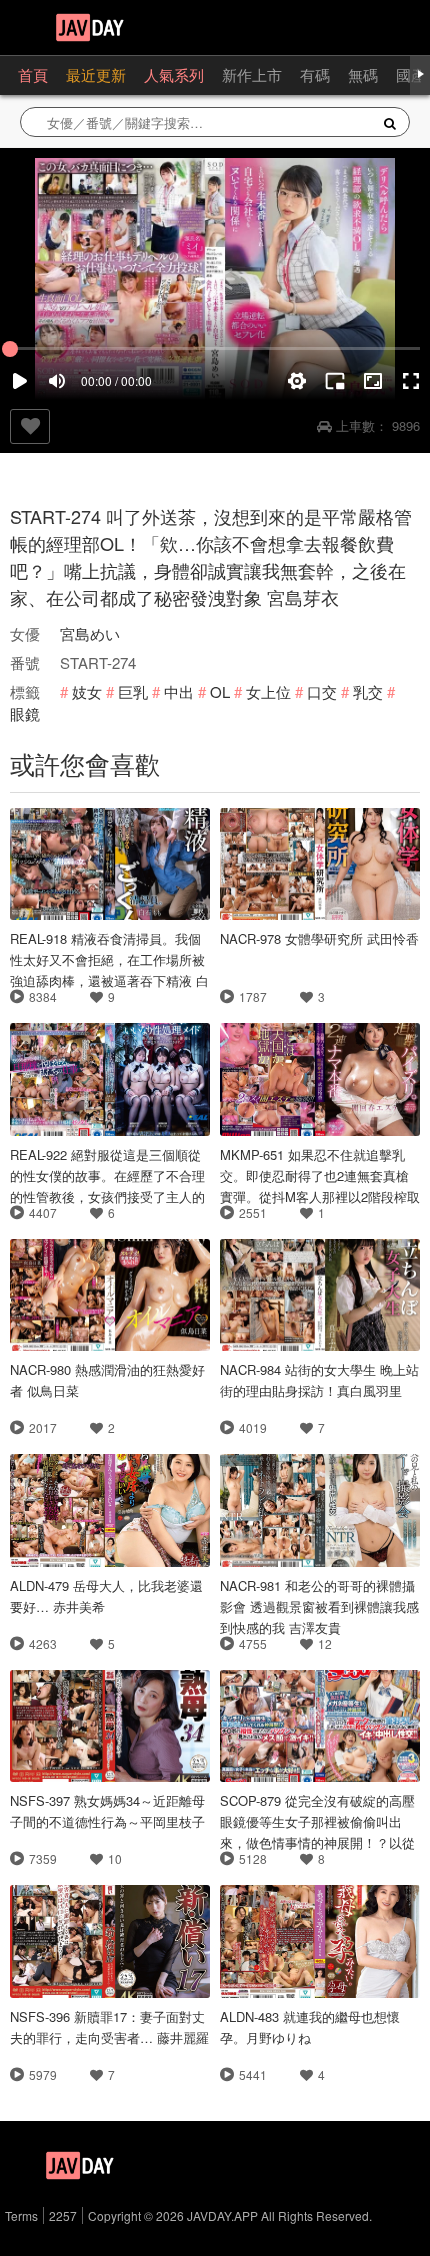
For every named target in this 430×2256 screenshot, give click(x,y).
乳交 (368, 691)
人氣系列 (174, 74)
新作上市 (252, 74)
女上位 (268, 691)
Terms (21, 2215)
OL (220, 691)
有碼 (315, 74)
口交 (322, 691)
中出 (179, 691)
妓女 (87, 691)
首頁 (33, 74)
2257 (63, 2215)
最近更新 (96, 74)
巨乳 (133, 691)
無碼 (363, 74)
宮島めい (90, 633)
